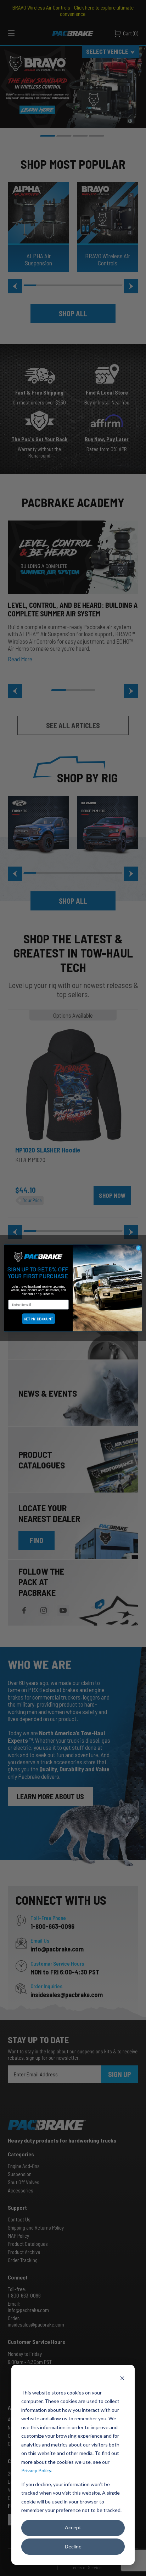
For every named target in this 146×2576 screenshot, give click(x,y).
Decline (73, 2546)
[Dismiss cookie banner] (122, 2379)
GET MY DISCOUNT (38, 1319)
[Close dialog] (138, 1248)
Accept (73, 2527)
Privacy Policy (36, 2470)
